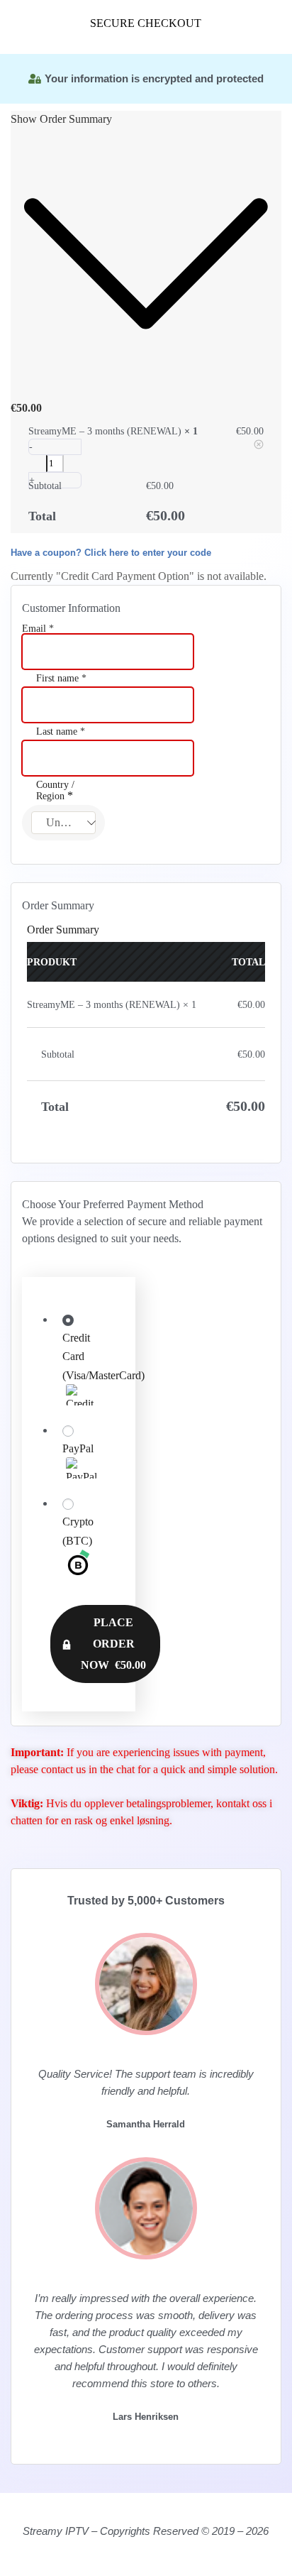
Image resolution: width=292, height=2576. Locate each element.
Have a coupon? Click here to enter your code (111, 553)
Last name (61, 732)
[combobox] (63, 823)
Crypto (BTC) (78, 1531)
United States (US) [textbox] (71, 822)
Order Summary (63, 930)
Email (38, 629)
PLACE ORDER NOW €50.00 (113, 1644)
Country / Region (55, 791)
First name (61, 679)
